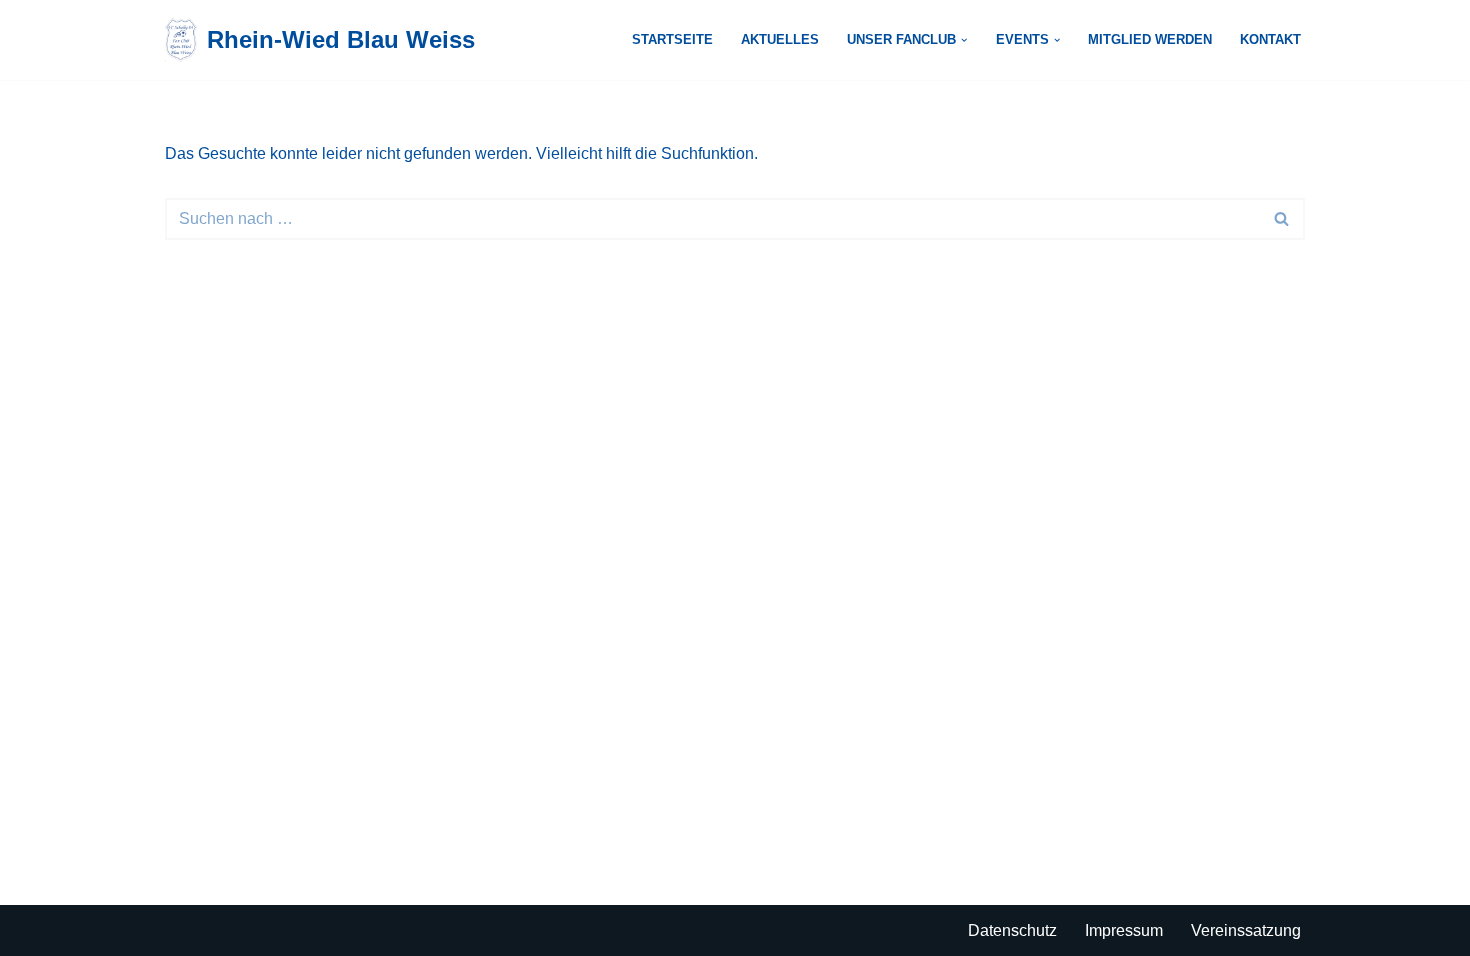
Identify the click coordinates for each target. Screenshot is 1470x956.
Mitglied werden (1150, 39)
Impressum (1124, 930)
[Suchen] (1282, 219)
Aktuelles (780, 39)
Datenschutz (1012, 930)
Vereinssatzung (1246, 930)
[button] (964, 40)
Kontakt (1270, 39)
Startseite (672, 39)
